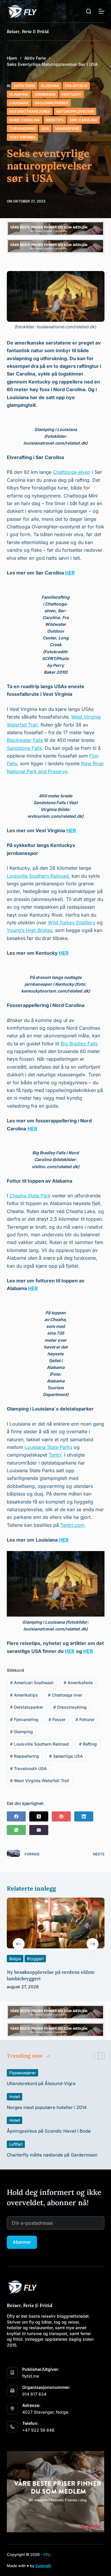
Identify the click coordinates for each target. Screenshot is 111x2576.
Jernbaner (45, 94)
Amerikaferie (78, 1683)
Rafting (88, 1744)
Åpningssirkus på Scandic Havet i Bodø (49, 2131)
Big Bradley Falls (79, 1044)
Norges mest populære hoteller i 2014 (47, 2107)
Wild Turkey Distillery (72, 923)
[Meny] (102, 11)
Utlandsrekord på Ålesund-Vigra (41, 2083)
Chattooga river (65, 1695)
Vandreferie (67, 129)
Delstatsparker (27, 1707)
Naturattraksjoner (30, 111)
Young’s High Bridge (29, 930)
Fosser (57, 1719)
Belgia (15, 1959)
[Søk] (89, 11)
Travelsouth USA (28, 1768)
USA (45, 129)
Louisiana (19, 103)
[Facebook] (16, 1816)
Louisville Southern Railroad (38, 876)
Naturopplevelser (75, 111)
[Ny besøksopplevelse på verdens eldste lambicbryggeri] (56, 1923)
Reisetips (55, 120)
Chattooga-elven (72, 472)
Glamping (19, 94)
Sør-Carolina (83, 120)
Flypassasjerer (22, 2073)
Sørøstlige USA (66, 1756)
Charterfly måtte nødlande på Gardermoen (52, 2155)
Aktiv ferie (24, 86)
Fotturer (85, 1719)
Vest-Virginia (22, 137)
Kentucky (71, 94)
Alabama (50, 86)
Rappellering (25, 1756)
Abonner (22, 2242)
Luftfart (16, 2144)
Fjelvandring (24, 1719)
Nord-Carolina (25, 120)
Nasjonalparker (52, 103)
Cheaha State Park (30, 1196)
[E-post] (39, 1830)
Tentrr (55, 1455)
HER (70, 573)
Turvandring (22, 129)
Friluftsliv (76, 86)
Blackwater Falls (25, 740)
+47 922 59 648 (38, 2430)
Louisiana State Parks (48, 1447)
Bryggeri (35, 1959)
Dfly (47, 2554)
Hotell (15, 2097)
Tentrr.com (72, 1525)
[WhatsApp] (16, 1830)
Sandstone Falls (24, 748)
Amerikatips (24, 1695)
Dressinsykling (70, 1707)
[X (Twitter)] (39, 1816)
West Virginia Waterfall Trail (40, 1781)
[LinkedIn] (84, 1816)
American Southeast (32, 1683)
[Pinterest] (61, 1816)
